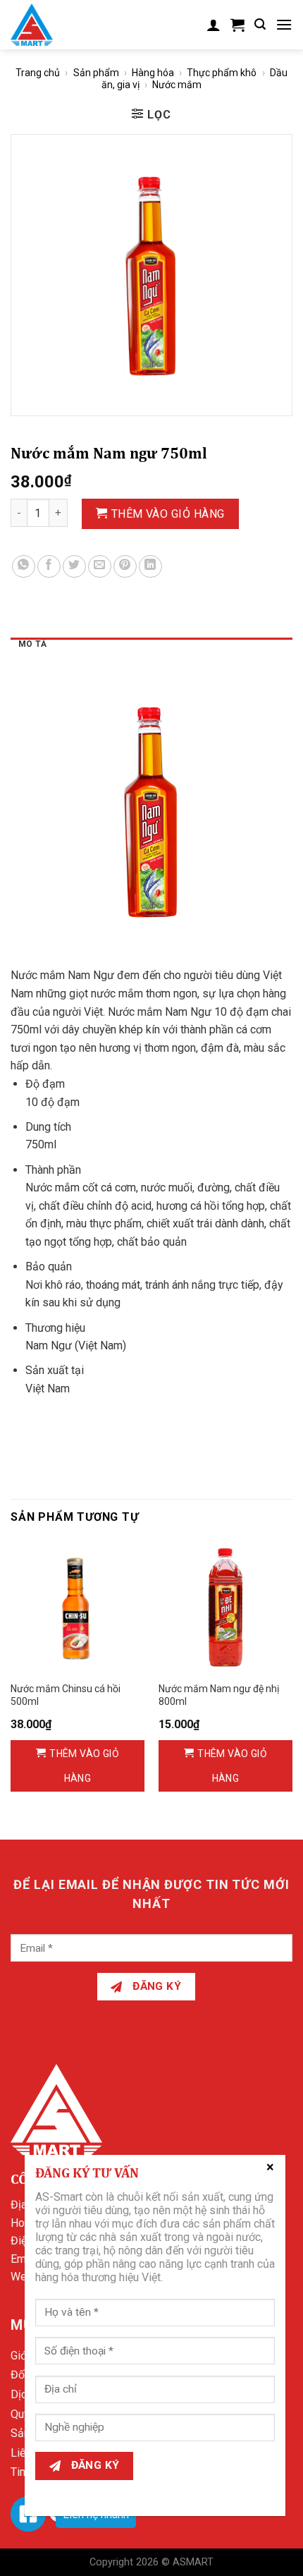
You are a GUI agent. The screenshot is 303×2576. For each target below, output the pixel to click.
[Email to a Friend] (100, 567)
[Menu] (284, 24)
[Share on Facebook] (49, 567)
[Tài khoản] (214, 25)
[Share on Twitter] (74, 567)
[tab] (151, 648)
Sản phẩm (96, 73)
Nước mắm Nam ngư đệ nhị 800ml (219, 1695)
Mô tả (32, 644)
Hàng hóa (153, 73)
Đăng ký (156, 1986)
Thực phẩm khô (222, 73)
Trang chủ (38, 73)
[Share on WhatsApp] (24, 567)
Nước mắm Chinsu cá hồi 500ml (66, 1695)
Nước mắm (177, 85)
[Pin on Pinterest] (125, 567)
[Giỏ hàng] (237, 25)
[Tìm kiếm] (260, 24)
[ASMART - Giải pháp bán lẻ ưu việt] (41, 25)
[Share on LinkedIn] (150, 567)
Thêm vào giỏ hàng (168, 514)
